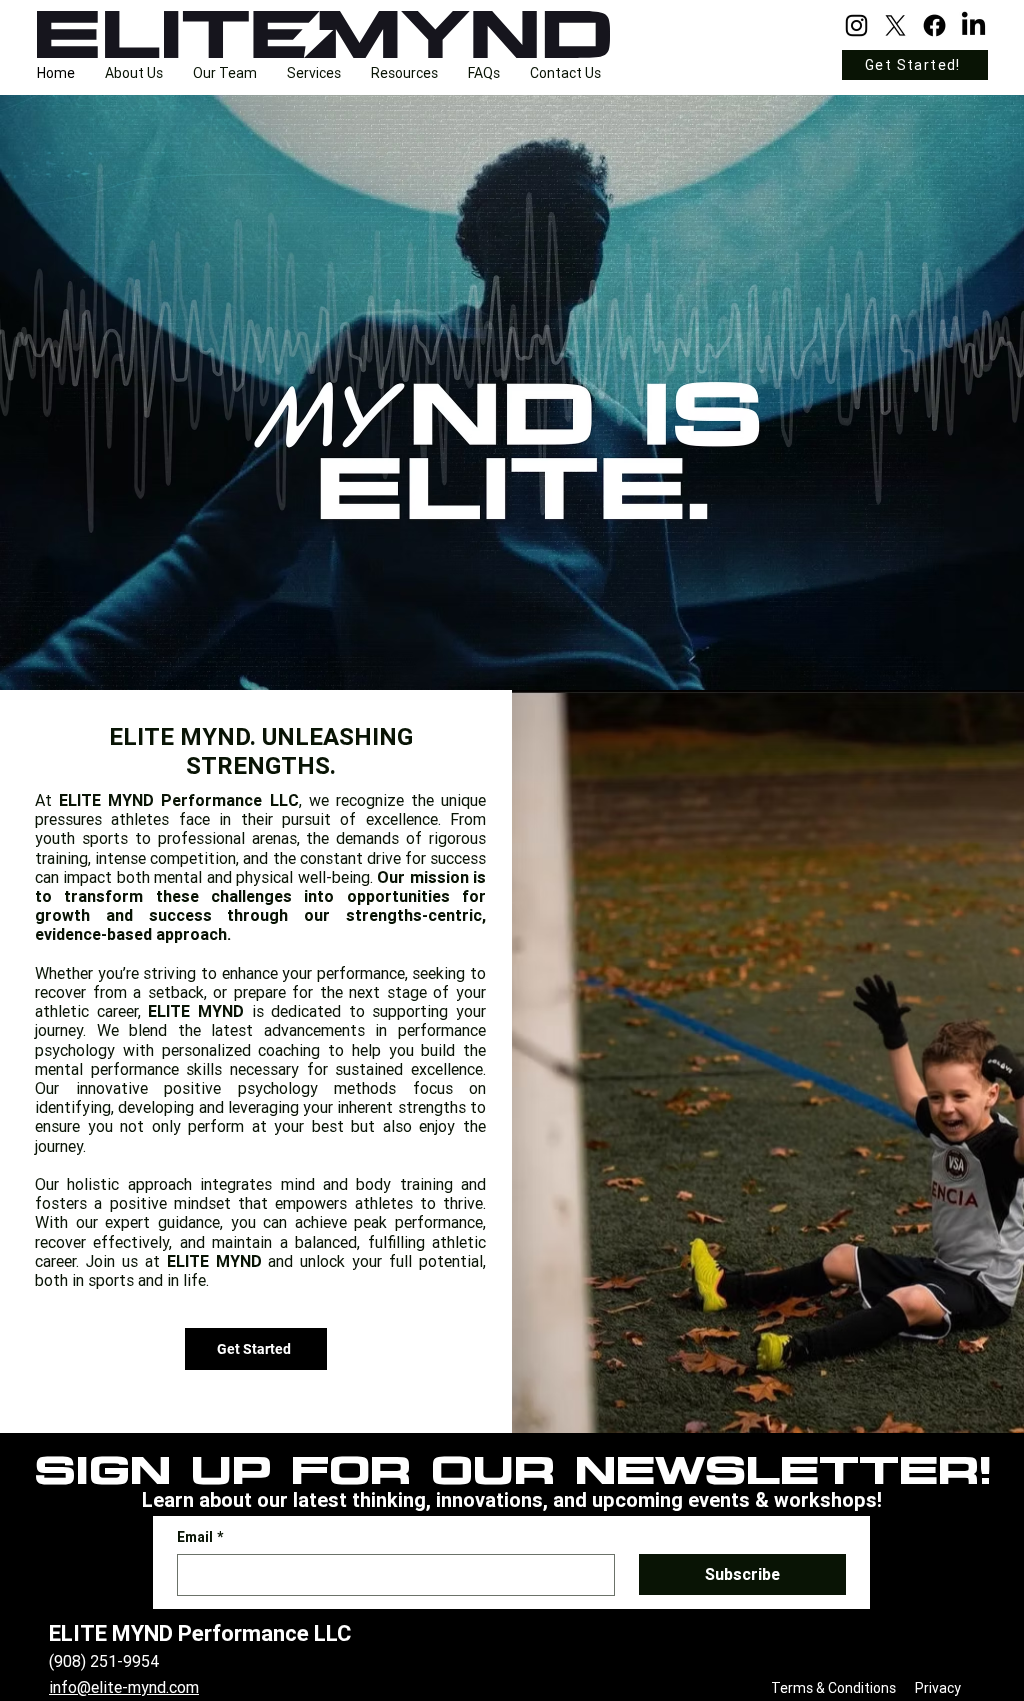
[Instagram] (856, 25)
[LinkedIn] (973, 25)
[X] (895, 25)
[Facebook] (934, 25)
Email (200, 1537)
